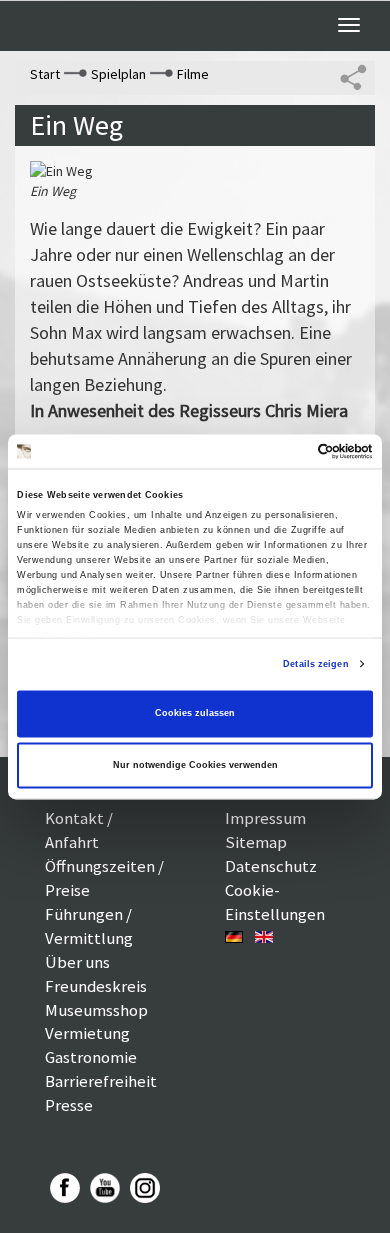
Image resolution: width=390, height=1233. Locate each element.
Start (45, 74)
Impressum (265, 818)
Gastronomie (91, 1057)
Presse (69, 1105)
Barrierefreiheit (101, 1081)
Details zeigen (315, 664)
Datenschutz (271, 866)
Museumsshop (96, 1010)
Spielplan (118, 74)
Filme (193, 74)
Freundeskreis (96, 986)
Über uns (77, 962)
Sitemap (256, 842)
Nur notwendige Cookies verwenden (195, 765)
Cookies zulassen (195, 714)
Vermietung (87, 1033)
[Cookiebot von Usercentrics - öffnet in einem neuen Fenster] (285, 451)
